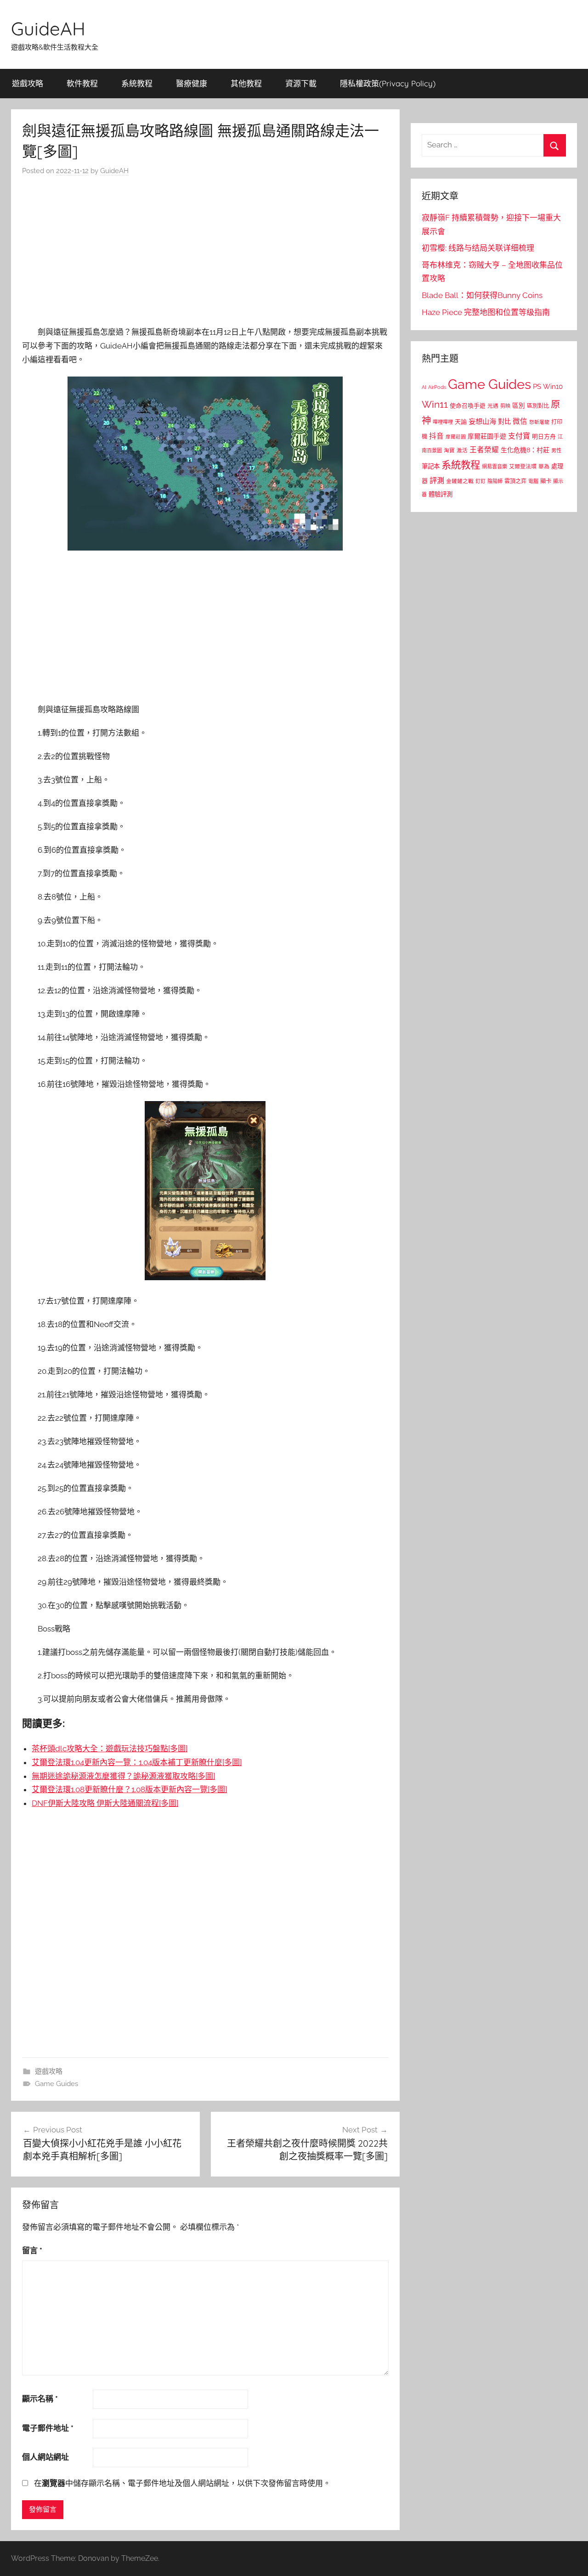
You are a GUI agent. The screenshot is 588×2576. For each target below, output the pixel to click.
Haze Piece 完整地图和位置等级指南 (486, 312)
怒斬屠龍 (539, 422)
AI (424, 387)
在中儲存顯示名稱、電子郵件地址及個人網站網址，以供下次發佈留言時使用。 (182, 2483)
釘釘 (481, 481)
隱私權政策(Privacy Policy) (388, 83)
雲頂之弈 (515, 481)
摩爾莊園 (456, 437)
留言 (32, 2250)
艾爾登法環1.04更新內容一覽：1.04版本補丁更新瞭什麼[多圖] (137, 1762)
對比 (504, 422)
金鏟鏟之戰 (460, 481)
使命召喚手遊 (468, 406)
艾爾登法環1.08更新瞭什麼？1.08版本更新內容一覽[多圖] (129, 1789)
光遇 (493, 406)
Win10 (553, 387)
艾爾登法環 (523, 467)
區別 (519, 405)
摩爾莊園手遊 (487, 436)
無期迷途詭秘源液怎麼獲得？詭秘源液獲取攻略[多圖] (123, 1776)
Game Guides (57, 2084)
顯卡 (546, 481)
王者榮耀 (484, 450)
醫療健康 (192, 83)
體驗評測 (441, 494)
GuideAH (48, 28)
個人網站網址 (45, 2457)
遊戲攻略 (28, 83)
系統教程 (137, 83)
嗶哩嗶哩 (443, 422)
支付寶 (519, 436)
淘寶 (449, 450)
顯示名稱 (40, 2399)
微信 (520, 421)
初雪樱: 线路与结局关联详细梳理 (478, 248)
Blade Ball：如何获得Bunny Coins (482, 295)
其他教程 (246, 83)
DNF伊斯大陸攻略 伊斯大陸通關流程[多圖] (105, 1803)
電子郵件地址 (48, 2428)
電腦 (533, 481)
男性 (556, 451)
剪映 (505, 406)
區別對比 (538, 406)
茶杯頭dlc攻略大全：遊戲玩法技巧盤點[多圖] (110, 1749)
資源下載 (301, 83)
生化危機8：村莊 (525, 450)
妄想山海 (482, 422)
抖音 (436, 436)
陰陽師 (495, 481)
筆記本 (431, 466)
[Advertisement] (205, 253)
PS (537, 386)
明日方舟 (544, 436)
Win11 (435, 405)
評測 (437, 481)
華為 (544, 467)
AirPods (437, 387)
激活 (462, 450)
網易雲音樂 (495, 467)
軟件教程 (82, 83)
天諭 (461, 422)
